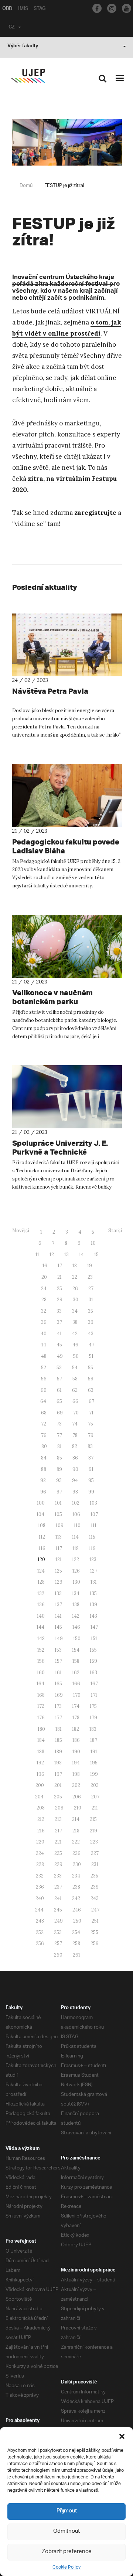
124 (41, 1571)
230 (77, 1864)
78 (75, 1435)
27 (91, 1289)
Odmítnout (66, 2531)
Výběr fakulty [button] (23, 47)
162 (76, 1673)
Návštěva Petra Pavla (50, 691)
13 (66, 1255)
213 (58, 1819)
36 (44, 1322)
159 (93, 1661)
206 (77, 1797)
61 (59, 1390)
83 (90, 1446)
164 (40, 1684)
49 (60, 1356)
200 (40, 1785)
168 (41, 1695)
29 (60, 1300)
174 (76, 1706)
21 (59, 1277)
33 (59, 1311)
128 (41, 1582)
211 (95, 1808)
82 (75, 1446)
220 (40, 1842)
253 (58, 1932)
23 (90, 1277)
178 (76, 1718)
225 (58, 1853)
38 (75, 1322)
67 (91, 1401)
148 (41, 1639)
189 (58, 1752)
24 (44, 1289)
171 (94, 1695)
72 (44, 1424)
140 (41, 1616)
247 (95, 1910)
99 (91, 1492)
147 (94, 1627)
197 (58, 1774)
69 (60, 1413)
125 (59, 1571)
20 (44, 1277)
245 (58, 1910)
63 (91, 1390)
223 (94, 1842)
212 (41, 1819)
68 (44, 1413)
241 (58, 1898)
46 (75, 1345)
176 (41, 1718)
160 (41, 1673)
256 (40, 1943)
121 (59, 1559)
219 (93, 1831)
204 (39, 1797)
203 (95, 1785)
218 (76, 1831)
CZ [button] (12, 28)
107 (94, 1514)
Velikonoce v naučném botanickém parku (52, 997)
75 (91, 1424)
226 (76, 1853)
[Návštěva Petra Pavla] (67, 645)
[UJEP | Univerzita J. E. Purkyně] (28, 76)
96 (43, 1492)
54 (75, 1368)
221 (58, 1842)
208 (41, 1808)
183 (93, 1729)
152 (41, 1650)
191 (94, 1752)
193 (58, 1763)
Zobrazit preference (67, 2552)
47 (91, 1345)
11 (37, 1255)
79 (91, 1435)
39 (91, 1322)
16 (45, 1266)
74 (75, 1424)
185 (59, 1740)
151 (94, 1639)
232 (40, 1876)
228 (40, 1864)
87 (91, 1458)
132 (41, 1593)
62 (75, 1390)
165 (58, 1684)
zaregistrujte (95, 513)
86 (75, 1458)
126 (76, 1571)
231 (95, 1864)
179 (93, 1718)
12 (52, 1255)
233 (58, 1876)
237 (58, 1887)
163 (93, 1673)
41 (59, 1334)
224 (40, 1853)
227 (95, 1853)
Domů (26, 186)
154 (76, 1650)
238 (76, 1887)
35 (91, 1311)
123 (93, 1559)
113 (59, 1537)
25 (59, 1289)
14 (81, 1255)
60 (44, 1390)
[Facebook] (97, 8)
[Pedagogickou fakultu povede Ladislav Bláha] (67, 796)
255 (94, 1932)
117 (59, 1548)
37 (59, 1322)
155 (93, 1650)
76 (44, 1435)
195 (94, 1763)
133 (58, 1593)
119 (92, 1548)
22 (75, 1277)
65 (59, 1401)
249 (59, 1921)
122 (76, 1559)
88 (44, 1469)
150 (77, 1639)
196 (40, 1774)
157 (59, 1661)
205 (58, 1797)
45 (59, 1345)
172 (41, 1706)
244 (39, 1910)
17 (60, 1266)
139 (93, 1605)
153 (58, 1650)
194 (76, 1763)
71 (91, 1413)
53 (59, 1368)
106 (76, 1514)
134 (76, 1593)
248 (40, 1921)
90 (75, 1469)
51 (91, 1356)
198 (76, 1774)
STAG (40, 9)
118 (76, 1548)
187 (94, 1740)
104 (40, 1514)
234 (76, 1876)
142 (76, 1616)
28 (44, 1300)
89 (59, 1469)
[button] (122, 2436)
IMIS (23, 9)
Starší (115, 1231)
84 (44, 1458)
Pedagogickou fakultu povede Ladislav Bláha (66, 846)
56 (44, 1379)
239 (95, 1887)
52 (44, 1368)
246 (77, 1910)
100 (41, 1503)
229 (58, 1864)
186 (76, 1740)
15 (96, 1255)
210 (78, 1808)
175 (93, 1706)
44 (43, 1345)
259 (95, 1943)
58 (75, 1379)
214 (76, 1819)
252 (40, 1932)
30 (76, 1300)
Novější (21, 1231)
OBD (7, 9)
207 (95, 1797)
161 (58, 1673)
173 (58, 1706)
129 (59, 1582)
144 (40, 1627)
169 (59, 1695)
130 (76, 1582)
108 (42, 1525)
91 (91, 1469)
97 (59, 1492)
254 (76, 1932)
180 (41, 1729)
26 (75, 1289)
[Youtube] (127, 8)
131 (94, 1582)
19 (90, 1266)
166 (76, 1684)
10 (93, 1243)
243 (95, 1898)
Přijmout (67, 2511)
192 (40, 1763)
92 (43, 1480)
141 (58, 1616)
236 (40, 1887)
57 (59, 1379)
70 (76, 1413)
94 (75, 1480)
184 (41, 1740)
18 (75, 1266)
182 (76, 1729)
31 (91, 1300)
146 (76, 1627)
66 (75, 1401)
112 (42, 1537)
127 (94, 1571)
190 (76, 1752)
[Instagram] (112, 8)
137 (59, 1605)
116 (42, 1548)
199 (94, 1774)
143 (93, 1616)
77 (59, 1435)
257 (58, 1943)
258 (76, 1943)
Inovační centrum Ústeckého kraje (63, 278)
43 (91, 1334)
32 (44, 1311)
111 (94, 1525)
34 (75, 1311)
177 (59, 1718)
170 (77, 1695)
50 (76, 1356)
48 (44, 1356)
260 (58, 1955)
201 (58, 1785)
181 (59, 1729)
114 (75, 1537)
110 (77, 1525)
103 (93, 1503)
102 (76, 1503)
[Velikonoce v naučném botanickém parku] (67, 946)
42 (75, 1334)
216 (41, 1831)
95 (91, 1480)
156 (41, 1661)
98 (75, 1492)
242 (76, 1898)
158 (76, 1661)
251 (95, 1921)
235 (94, 1876)
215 (93, 1819)
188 (41, 1752)
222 (76, 1842)
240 (40, 1898)
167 (94, 1684)
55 (91, 1368)
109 (60, 1525)
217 (59, 1831)
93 (59, 1480)
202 (76, 1785)
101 (58, 1503)
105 (58, 1514)
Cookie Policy (66, 2567)
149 (59, 1639)
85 (59, 1458)
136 (41, 1605)
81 (59, 1446)
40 (44, 1334)
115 (92, 1537)
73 (59, 1424)
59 (91, 1379)
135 (93, 1593)
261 (76, 1955)
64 (43, 1401)
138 (76, 1605)
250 (77, 1921)
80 (44, 1446)
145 (58, 1627)
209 (59, 1808)
